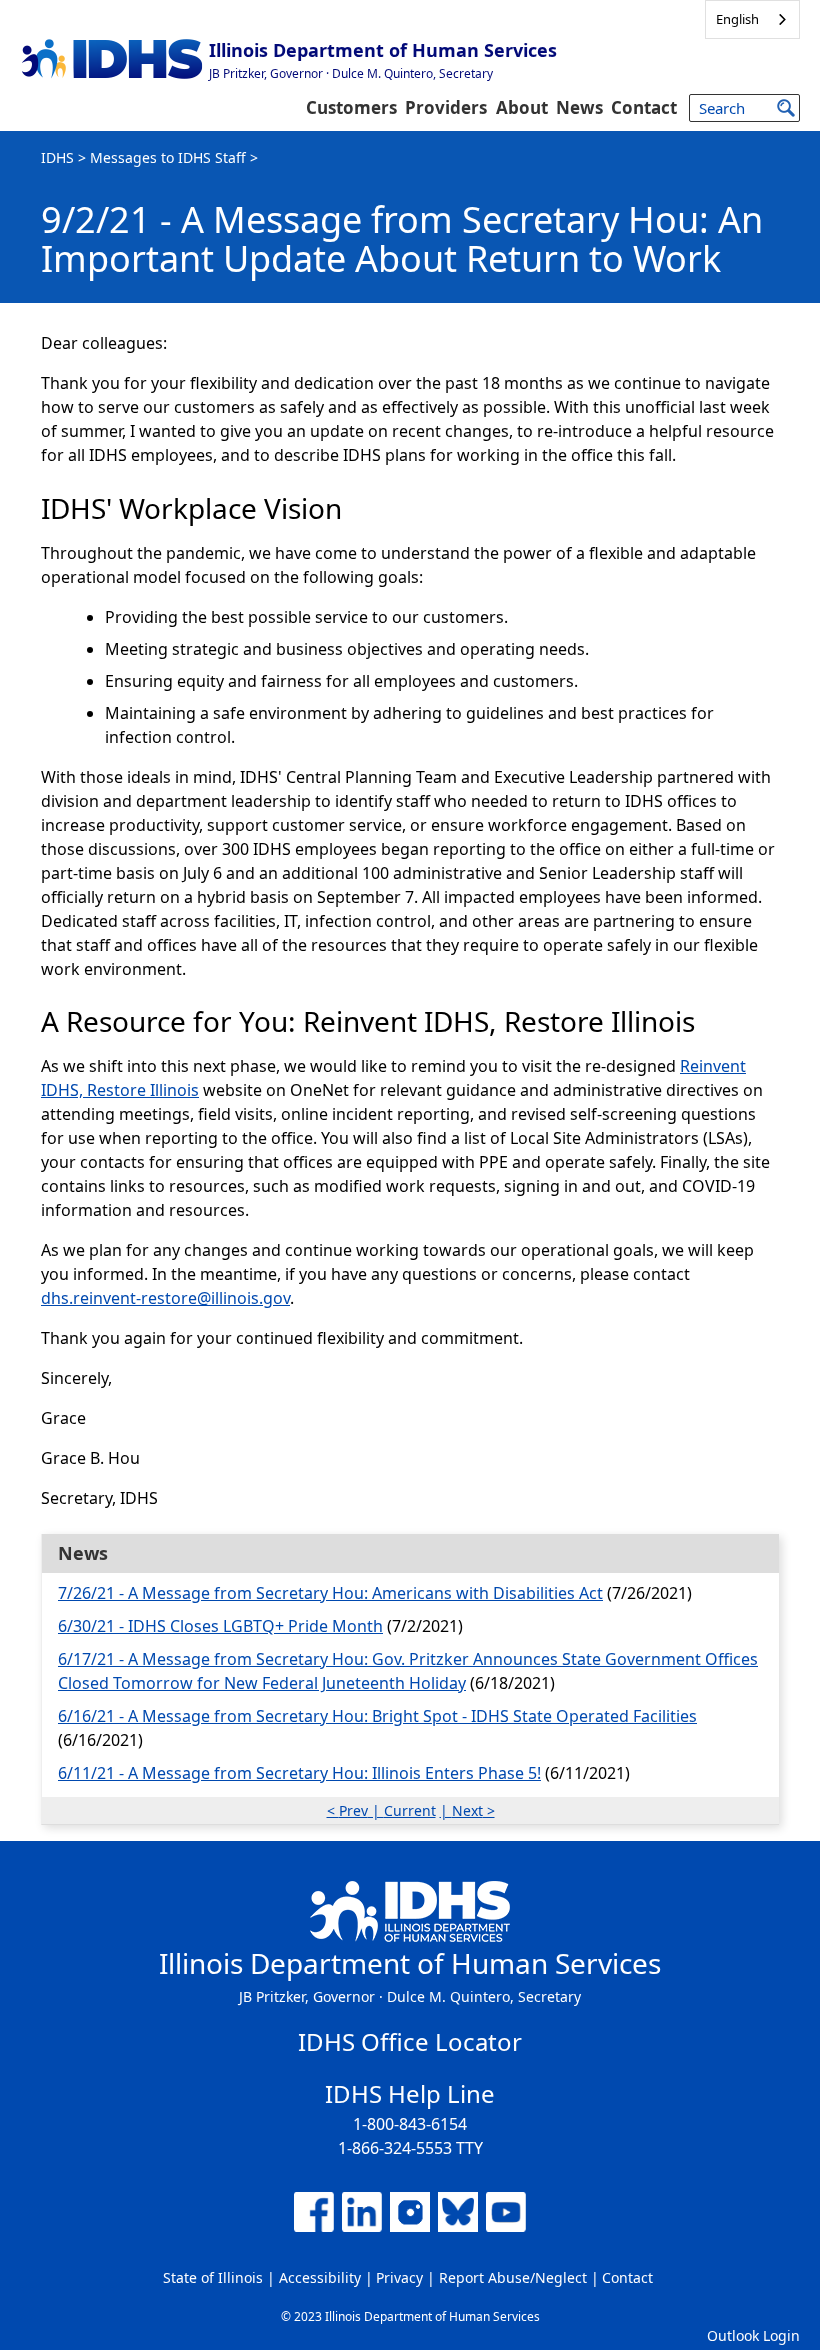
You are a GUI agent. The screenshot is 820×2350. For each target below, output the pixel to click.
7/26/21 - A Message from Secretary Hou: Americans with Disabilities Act (330, 1593)
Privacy (399, 2277)
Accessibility (320, 2277)
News (579, 107)
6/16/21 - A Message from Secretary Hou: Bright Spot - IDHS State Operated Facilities (377, 1716)
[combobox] (752, 19)
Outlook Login (753, 2335)
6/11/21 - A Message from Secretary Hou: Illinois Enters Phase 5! (299, 1773)
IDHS (57, 157)
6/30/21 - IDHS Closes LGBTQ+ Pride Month (220, 1626)
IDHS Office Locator (410, 2041)
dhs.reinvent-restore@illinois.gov (165, 1298)
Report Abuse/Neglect (513, 2277)
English (737, 19)
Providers (446, 107)
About (522, 107)
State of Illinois (213, 2277)
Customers (351, 107)
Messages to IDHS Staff (168, 157)
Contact (644, 107)
